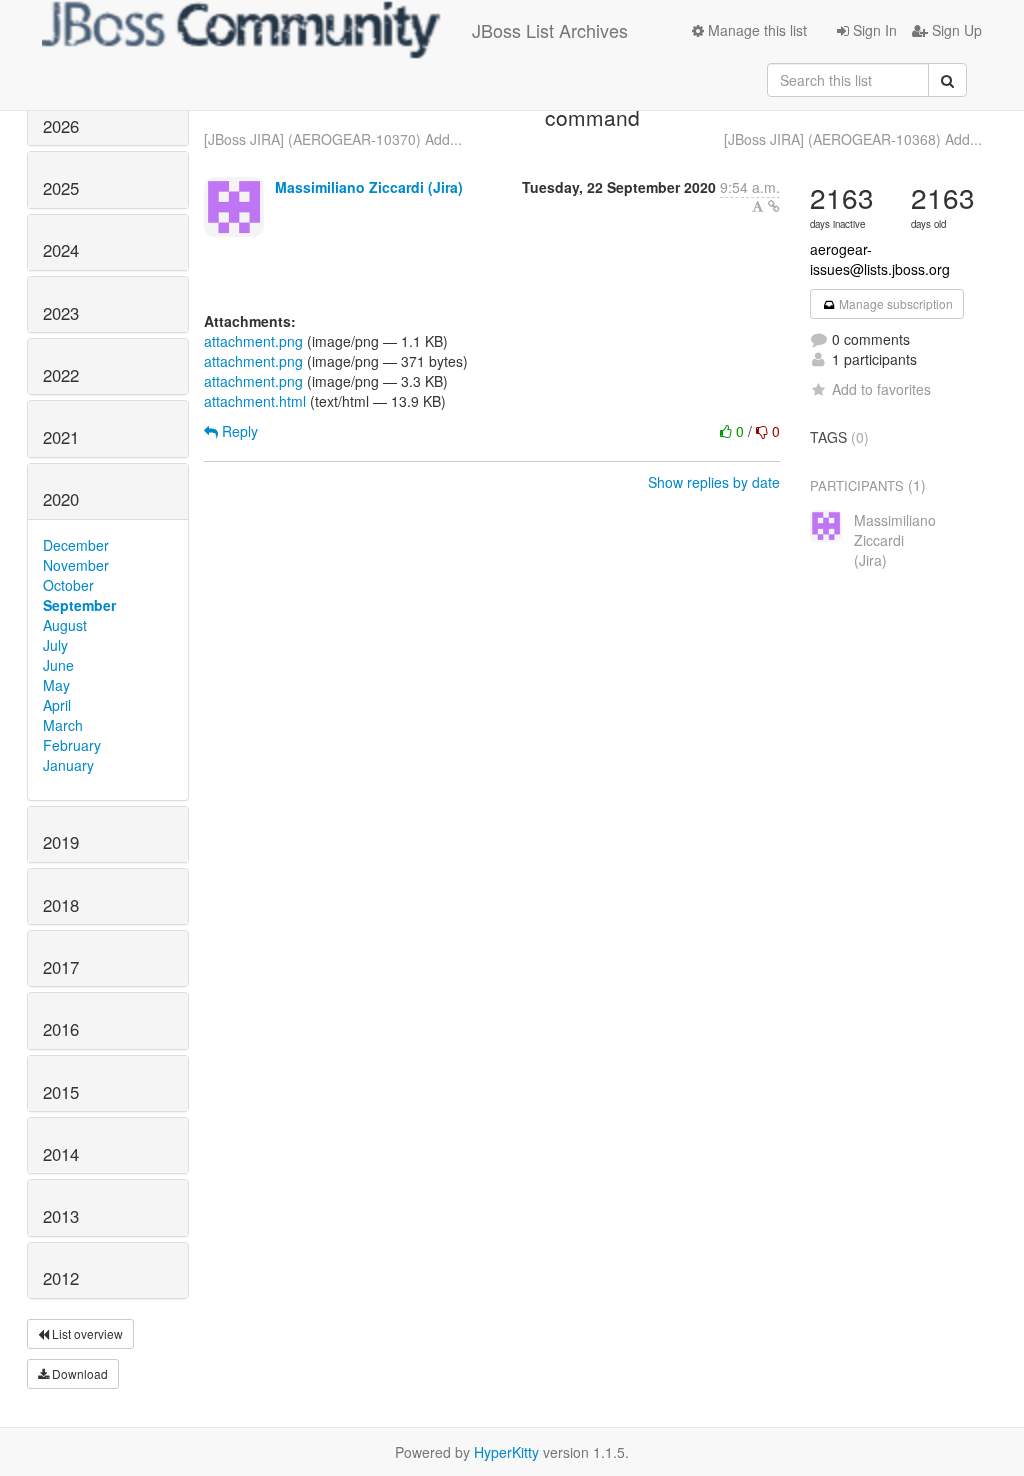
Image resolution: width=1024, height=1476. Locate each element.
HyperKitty (506, 1452)
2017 (61, 967)
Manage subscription (894, 303)
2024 (61, 250)
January (68, 765)
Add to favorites (881, 389)
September (79, 605)
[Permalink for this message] (774, 206)
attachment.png (253, 341)
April (57, 705)
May (56, 685)
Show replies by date (714, 482)
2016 (61, 1029)
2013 (61, 1216)
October (68, 585)
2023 (61, 313)
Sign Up (955, 30)
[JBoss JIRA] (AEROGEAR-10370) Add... (333, 139)
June (58, 665)
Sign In (873, 30)
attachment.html (255, 401)
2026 (61, 126)
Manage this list (755, 30)
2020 (61, 499)
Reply (238, 431)
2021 (61, 437)
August (65, 625)
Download (78, 1373)
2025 (61, 188)
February (72, 745)
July (55, 645)
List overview (86, 1333)
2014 (61, 1154)
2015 (61, 1092)
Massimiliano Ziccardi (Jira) (369, 187)
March (63, 725)
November (76, 565)
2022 (61, 375)
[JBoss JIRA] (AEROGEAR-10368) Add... (853, 139)
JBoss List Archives (550, 30)
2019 (61, 842)
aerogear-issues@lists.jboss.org (880, 259)
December (76, 545)
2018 (61, 905)
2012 (61, 1278)
